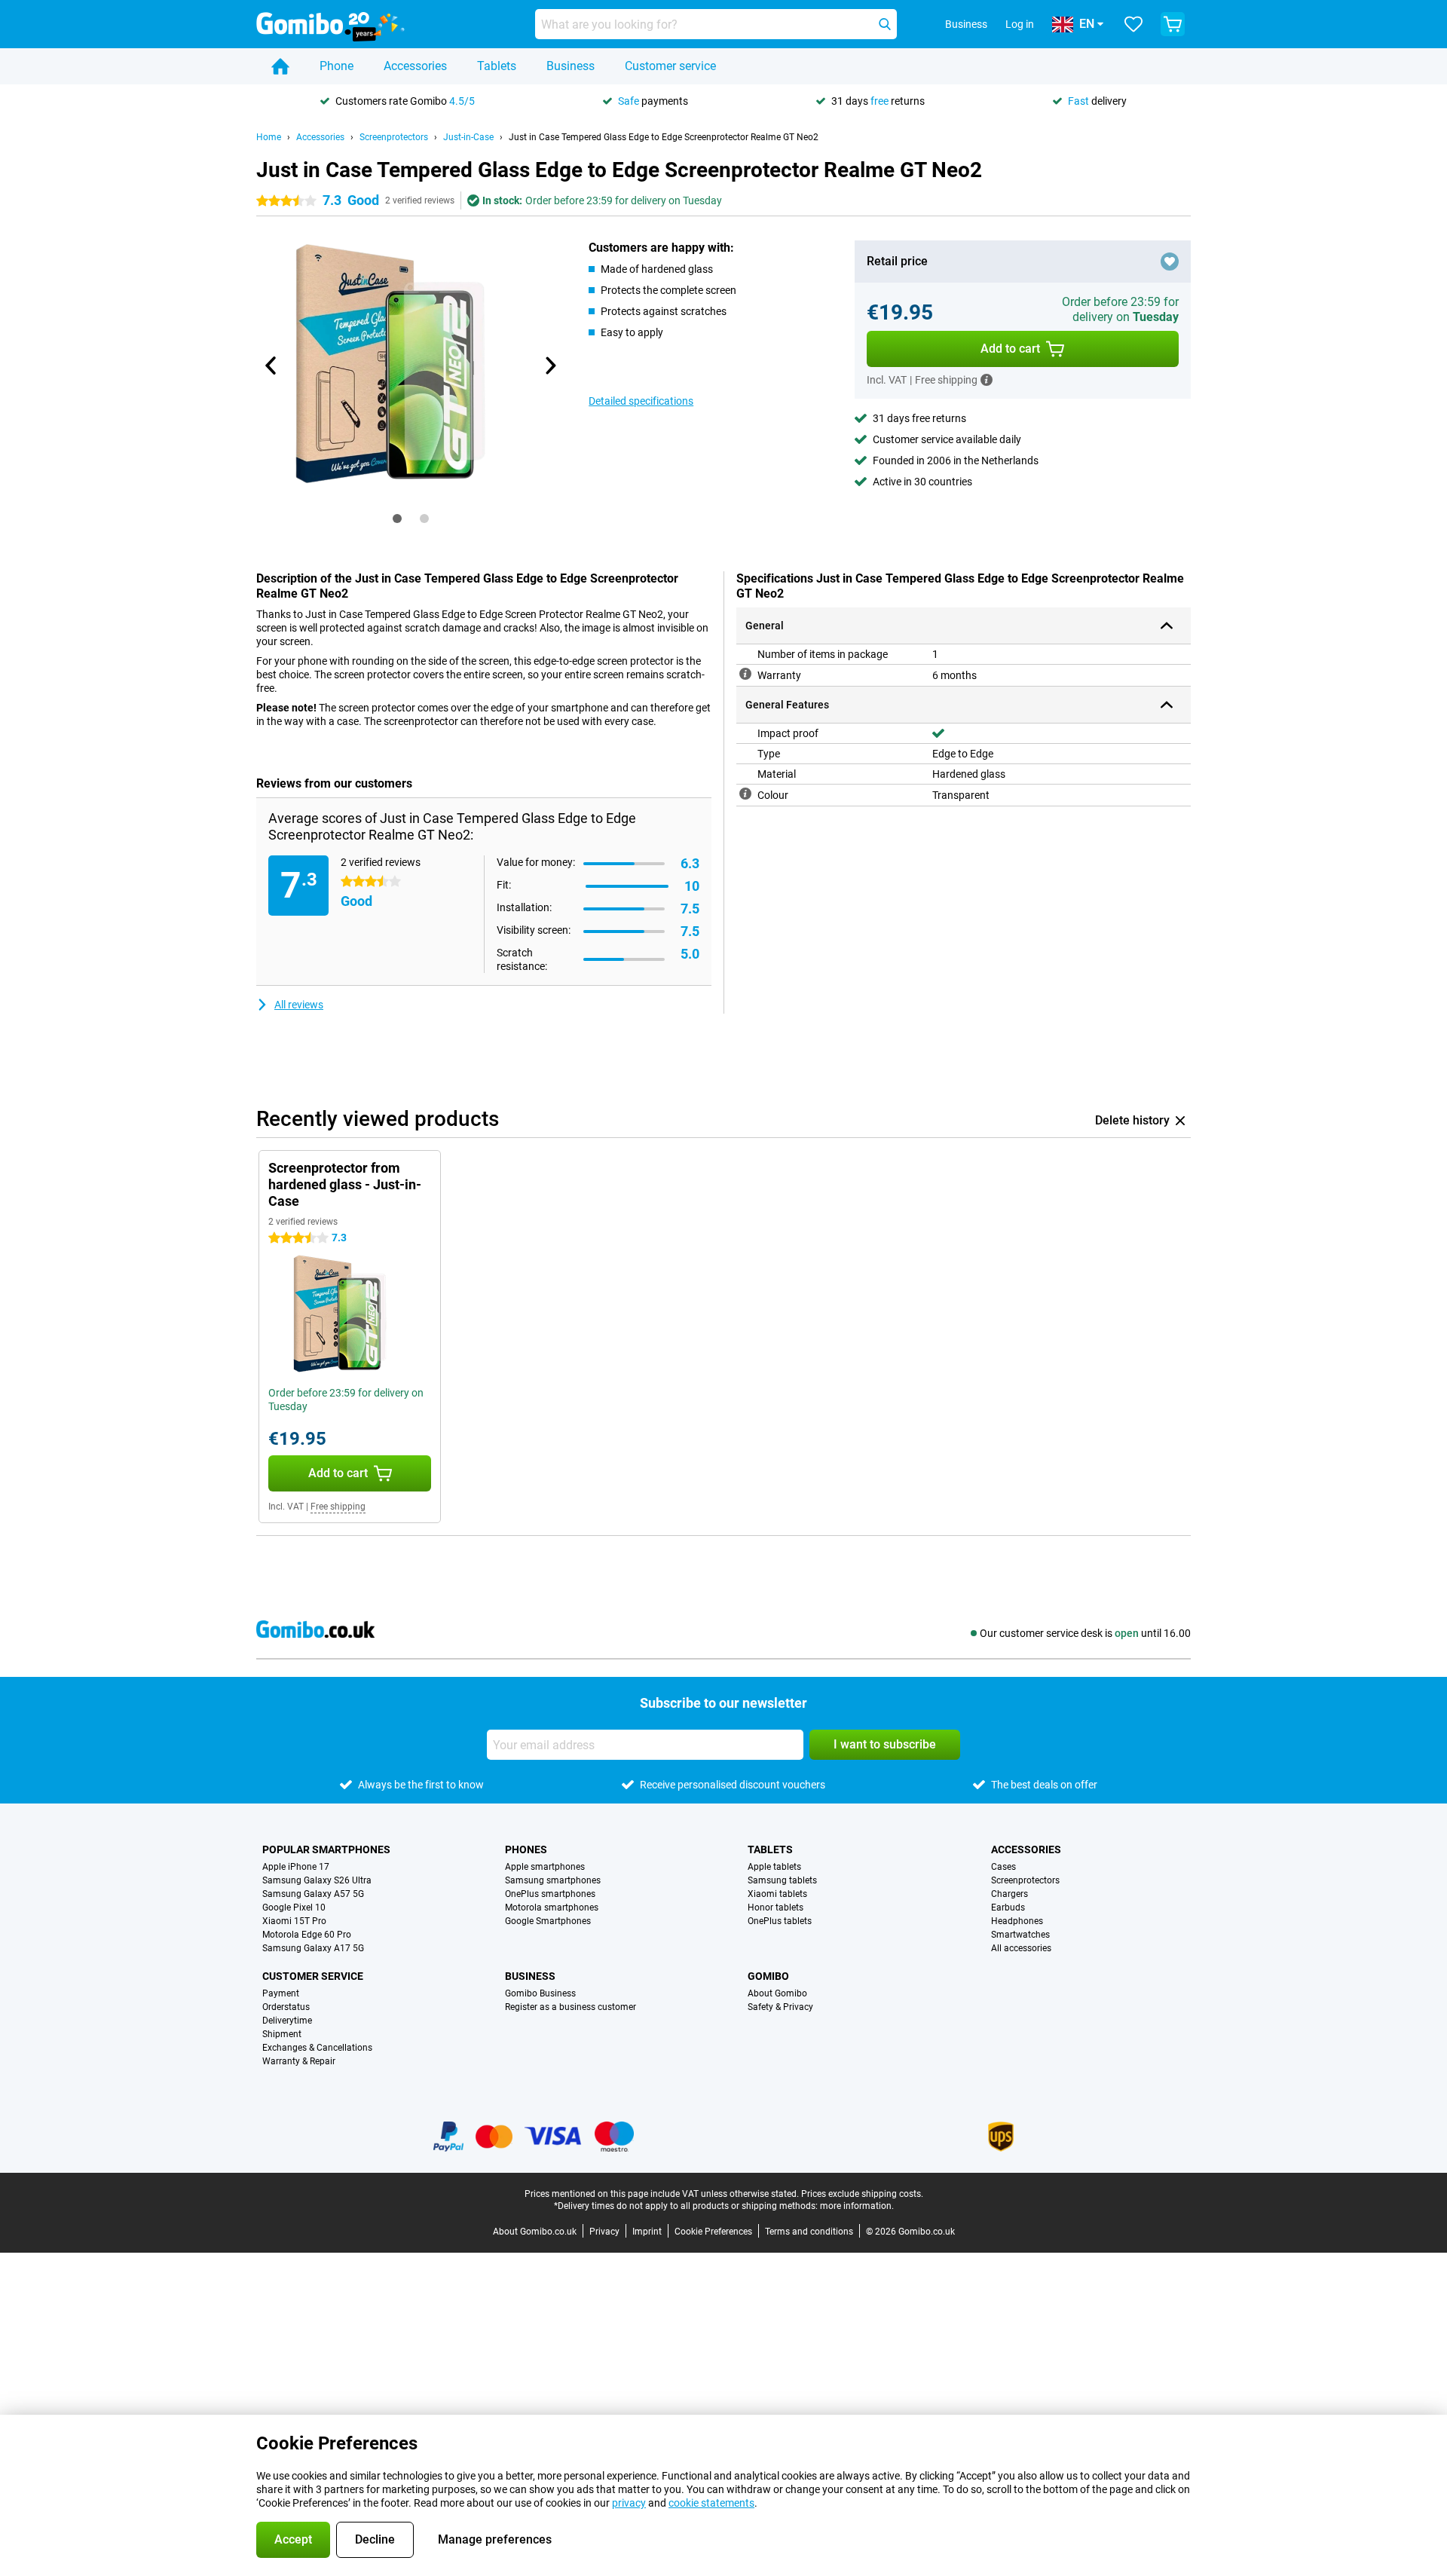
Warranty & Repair (299, 2061)
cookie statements (711, 2503)
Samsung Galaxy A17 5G (313, 1948)
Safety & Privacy (780, 2007)
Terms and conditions (809, 2232)
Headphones (1017, 1921)
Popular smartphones (326, 1849)
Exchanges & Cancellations (317, 2048)
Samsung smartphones (553, 1880)
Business (571, 66)
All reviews (299, 1005)
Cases (1003, 1867)
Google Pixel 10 (294, 1908)
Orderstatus (286, 2007)
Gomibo (768, 1976)
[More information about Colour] (745, 794)
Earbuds (1008, 1908)
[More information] (987, 380)
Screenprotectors (394, 137)
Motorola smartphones (552, 1908)
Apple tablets (774, 1867)
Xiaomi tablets (777, 1894)
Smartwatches (1020, 1935)
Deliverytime (287, 2021)
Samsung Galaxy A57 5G (313, 1894)
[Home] (280, 66)
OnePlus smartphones (550, 1894)
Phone (337, 66)
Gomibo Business (540, 1993)
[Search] (885, 24)
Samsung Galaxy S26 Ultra (317, 1880)
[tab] (397, 519)
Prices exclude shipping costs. (862, 2194)
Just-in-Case (468, 137)
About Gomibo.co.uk (535, 2232)
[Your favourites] (1133, 24)
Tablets (497, 66)
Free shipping (338, 1507)
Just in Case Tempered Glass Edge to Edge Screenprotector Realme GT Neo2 (664, 137)
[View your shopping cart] (1173, 24)
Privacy (604, 2232)
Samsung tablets (782, 1880)
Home (269, 137)
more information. (857, 2206)
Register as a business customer (571, 2007)
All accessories (1021, 1948)
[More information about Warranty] (745, 674)
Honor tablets (776, 1908)
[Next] (549, 366)
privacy (629, 2503)
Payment (281, 1993)
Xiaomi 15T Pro (294, 1921)
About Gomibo (777, 1993)
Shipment (282, 2034)
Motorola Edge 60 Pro (307, 1935)
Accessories (415, 66)
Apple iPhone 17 (296, 1867)
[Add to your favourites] (1170, 262)
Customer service (670, 66)
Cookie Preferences (713, 2232)
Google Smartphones (548, 1921)
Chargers (1010, 1894)
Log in (1020, 24)
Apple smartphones (545, 1867)
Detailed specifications (641, 401)
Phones (526, 1849)
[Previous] (271, 366)
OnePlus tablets (780, 1921)
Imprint (647, 2232)
